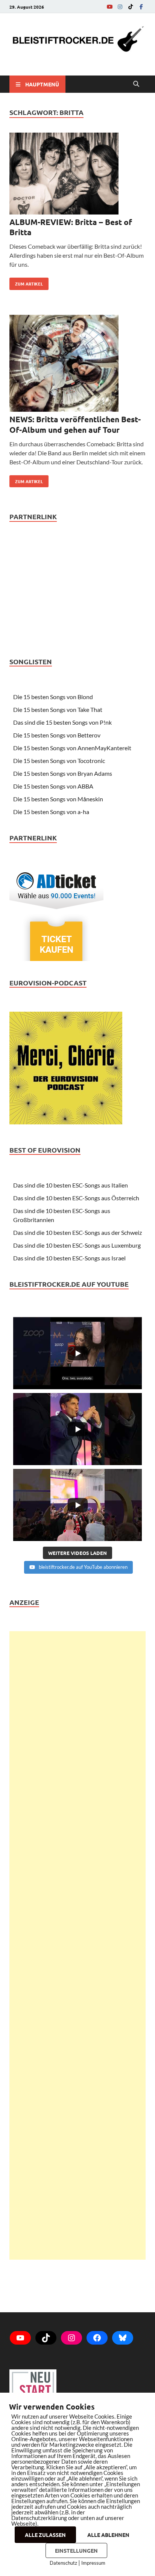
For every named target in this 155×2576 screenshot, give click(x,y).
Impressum (93, 2563)
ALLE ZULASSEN (45, 2535)
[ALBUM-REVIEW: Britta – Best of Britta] (77, 175)
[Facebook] (141, 7)
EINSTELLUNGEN (76, 2550)
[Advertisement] (77, 1945)
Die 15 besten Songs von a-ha (51, 812)
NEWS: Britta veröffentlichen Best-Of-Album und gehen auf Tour (75, 424)
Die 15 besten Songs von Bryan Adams (63, 773)
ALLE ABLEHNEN (108, 2535)
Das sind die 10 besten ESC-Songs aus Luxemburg (77, 1245)
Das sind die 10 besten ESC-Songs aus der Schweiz (77, 1232)
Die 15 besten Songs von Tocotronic (59, 761)
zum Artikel (26, 282)
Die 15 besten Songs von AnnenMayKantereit (72, 748)
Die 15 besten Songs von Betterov (57, 735)
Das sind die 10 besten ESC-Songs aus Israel (69, 1258)
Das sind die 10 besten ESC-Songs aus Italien (71, 1185)
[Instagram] (120, 7)
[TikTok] (131, 7)
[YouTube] (109, 7)
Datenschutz (63, 2563)
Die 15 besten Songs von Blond (53, 697)
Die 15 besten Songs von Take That (58, 709)
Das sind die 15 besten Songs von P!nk (62, 722)
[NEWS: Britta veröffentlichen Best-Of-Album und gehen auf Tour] (77, 365)
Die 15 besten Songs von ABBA (53, 786)
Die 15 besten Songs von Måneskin (58, 799)
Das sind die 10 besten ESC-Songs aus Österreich (76, 1198)
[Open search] (136, 84)
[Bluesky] (123, 2338)
